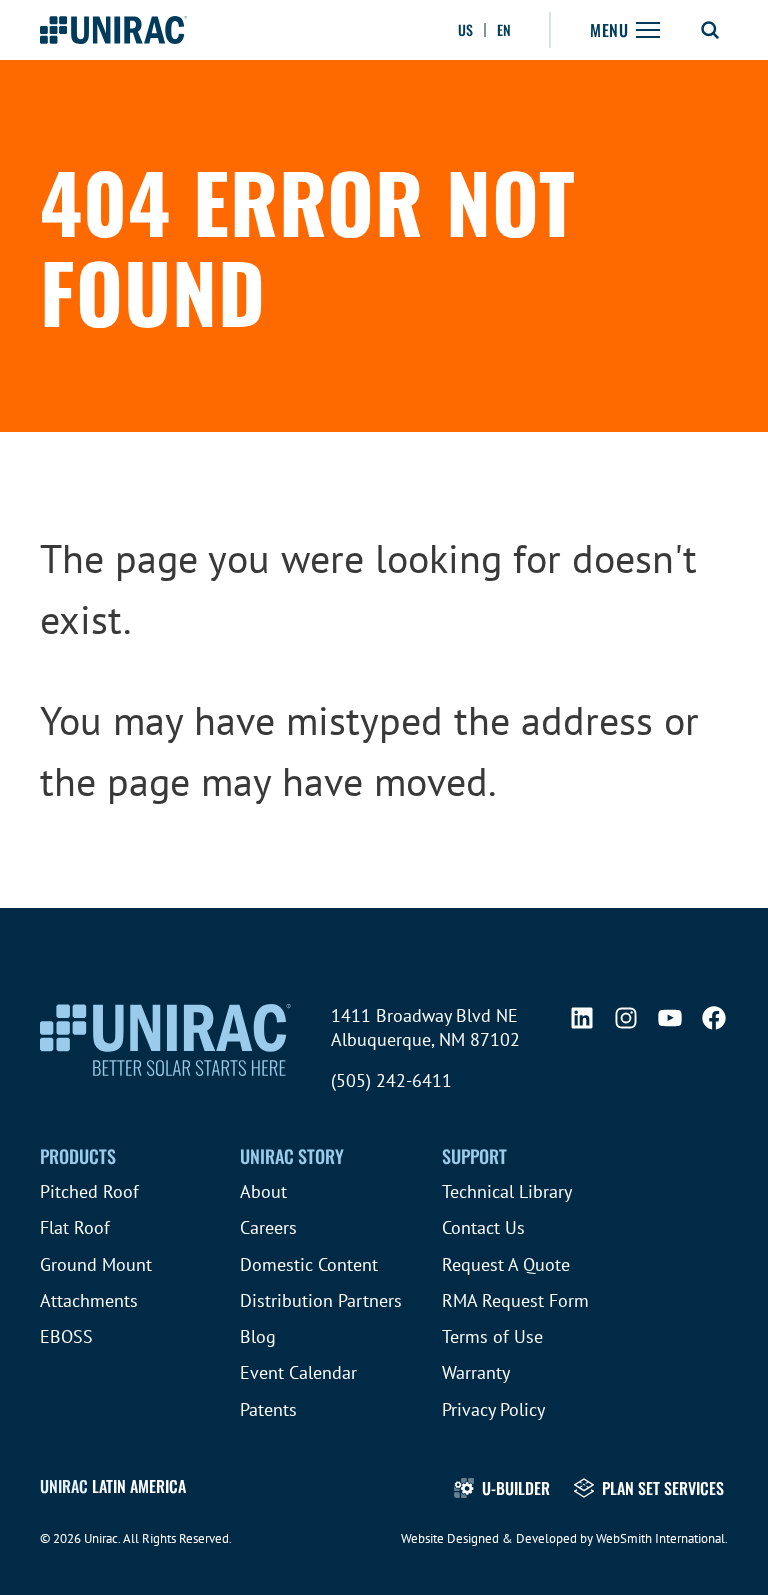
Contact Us (483, 1227)
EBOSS (66, 1336)
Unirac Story (292, 1156)
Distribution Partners (321, 1300)
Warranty (476, 1372)
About (263, 1191)
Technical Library (507, 1191)
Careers (268, 1227)
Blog (258, 1336)
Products (78, 1156)
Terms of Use (492, 1336)
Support (474, 1156)
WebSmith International (660, 1538)
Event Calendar (298, 1372)
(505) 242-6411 (391, 1080)
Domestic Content (309, 1264)
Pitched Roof (89, 1191)
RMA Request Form (515, 1300)
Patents (268, 1409)
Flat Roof (75, 1227)
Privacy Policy (493, 1409)
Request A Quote (506, 1264)
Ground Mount (96, 1264)
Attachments (89, 1300)
